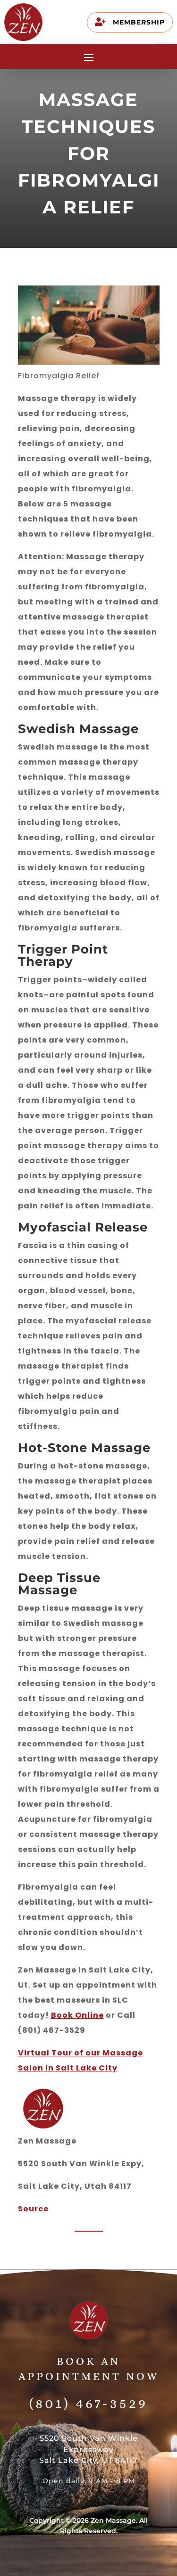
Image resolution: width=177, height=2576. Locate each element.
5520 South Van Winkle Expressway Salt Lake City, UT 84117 (88, 2450)
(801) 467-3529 (88, 2403)
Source (33, 2209)
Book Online (77, 2015)
